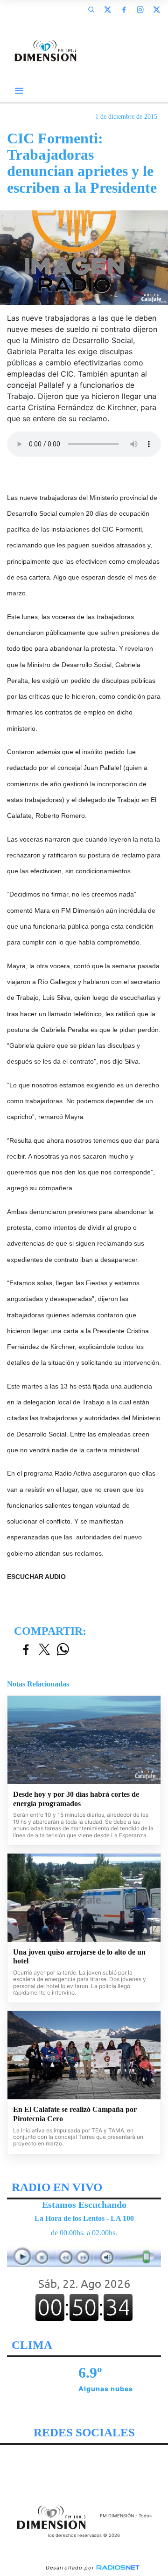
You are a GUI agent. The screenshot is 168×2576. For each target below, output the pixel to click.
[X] (107, 9)
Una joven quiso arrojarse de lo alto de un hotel (79, 1957)
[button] (91, 9)
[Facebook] (124, 9)
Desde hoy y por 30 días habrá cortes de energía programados (76, 1799)
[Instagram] (140, 9)
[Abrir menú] (19, 91)
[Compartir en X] (44, 1650)
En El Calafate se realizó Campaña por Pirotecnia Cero (75, 2114)
